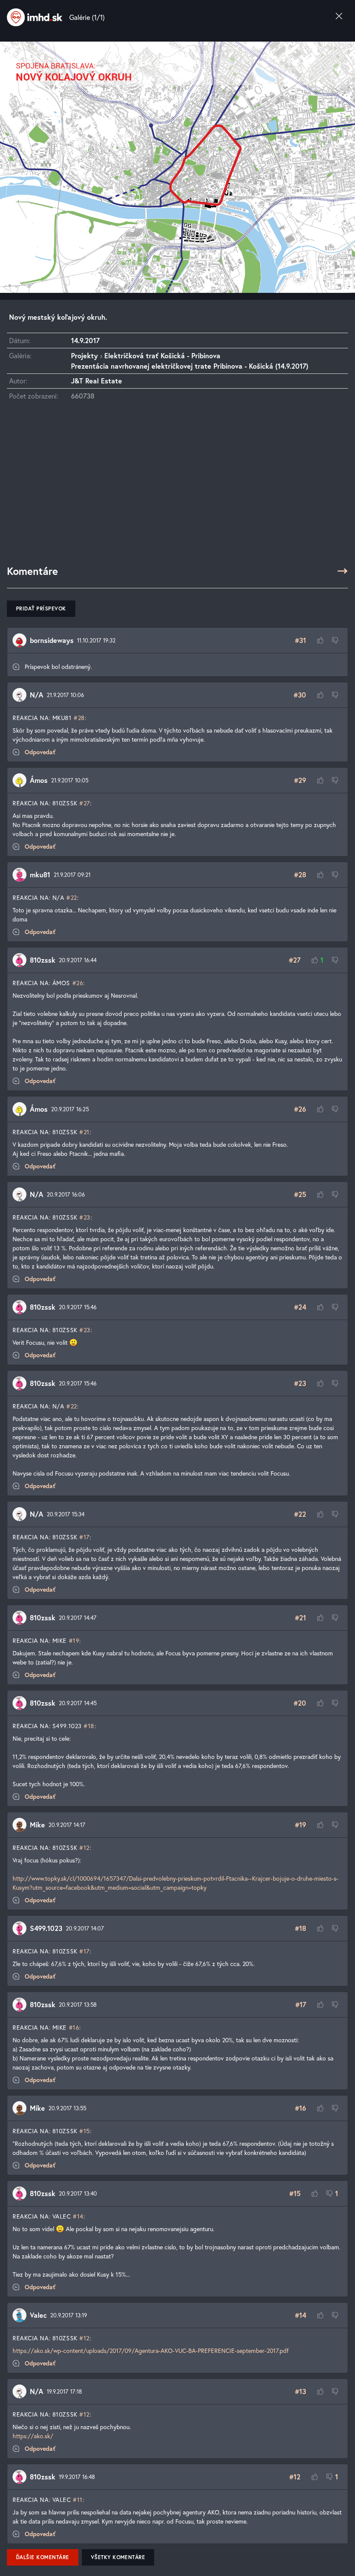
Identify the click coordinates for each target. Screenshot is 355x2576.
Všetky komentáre (118, 2557)
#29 (300, 780)
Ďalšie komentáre (43, 2557)
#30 (300, 695)
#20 (300, 1703)
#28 (79, 718)
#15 (85, 2131)
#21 (84, 1132)
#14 (78, 2216)
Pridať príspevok (41, 608)
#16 (74, 2027)
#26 (78, 983)
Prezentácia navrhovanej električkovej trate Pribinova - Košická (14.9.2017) (190, 366)
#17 (84, 1537)
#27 (85, 803)
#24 (300, 1307)
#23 (85, 1217)
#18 (89, 1726)
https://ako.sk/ (33, 2436)
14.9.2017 (85, 340)
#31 (300, 640)
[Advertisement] (177, 487)
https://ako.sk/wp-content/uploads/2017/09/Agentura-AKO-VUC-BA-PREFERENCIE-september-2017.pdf (151, 2351)
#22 (72, 897)
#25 (300, 1194)
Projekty (84, 355)
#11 (78, 2500)
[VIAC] (342, 571)
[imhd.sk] (35, 17)
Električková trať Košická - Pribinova (162, 355)
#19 (74, 1640)
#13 (300, 2391)
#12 (84, 1848)
